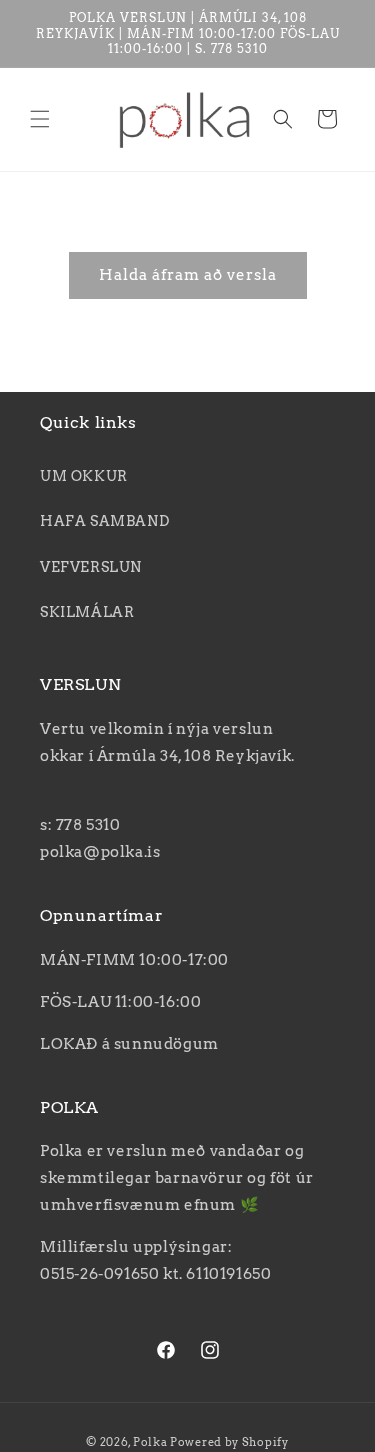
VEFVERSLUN (91, 567)
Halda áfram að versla (188, 275)
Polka (150, 1442)
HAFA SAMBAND (104, 521)
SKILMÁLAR (87, 612)
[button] (40, 119)
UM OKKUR (84, 476)
